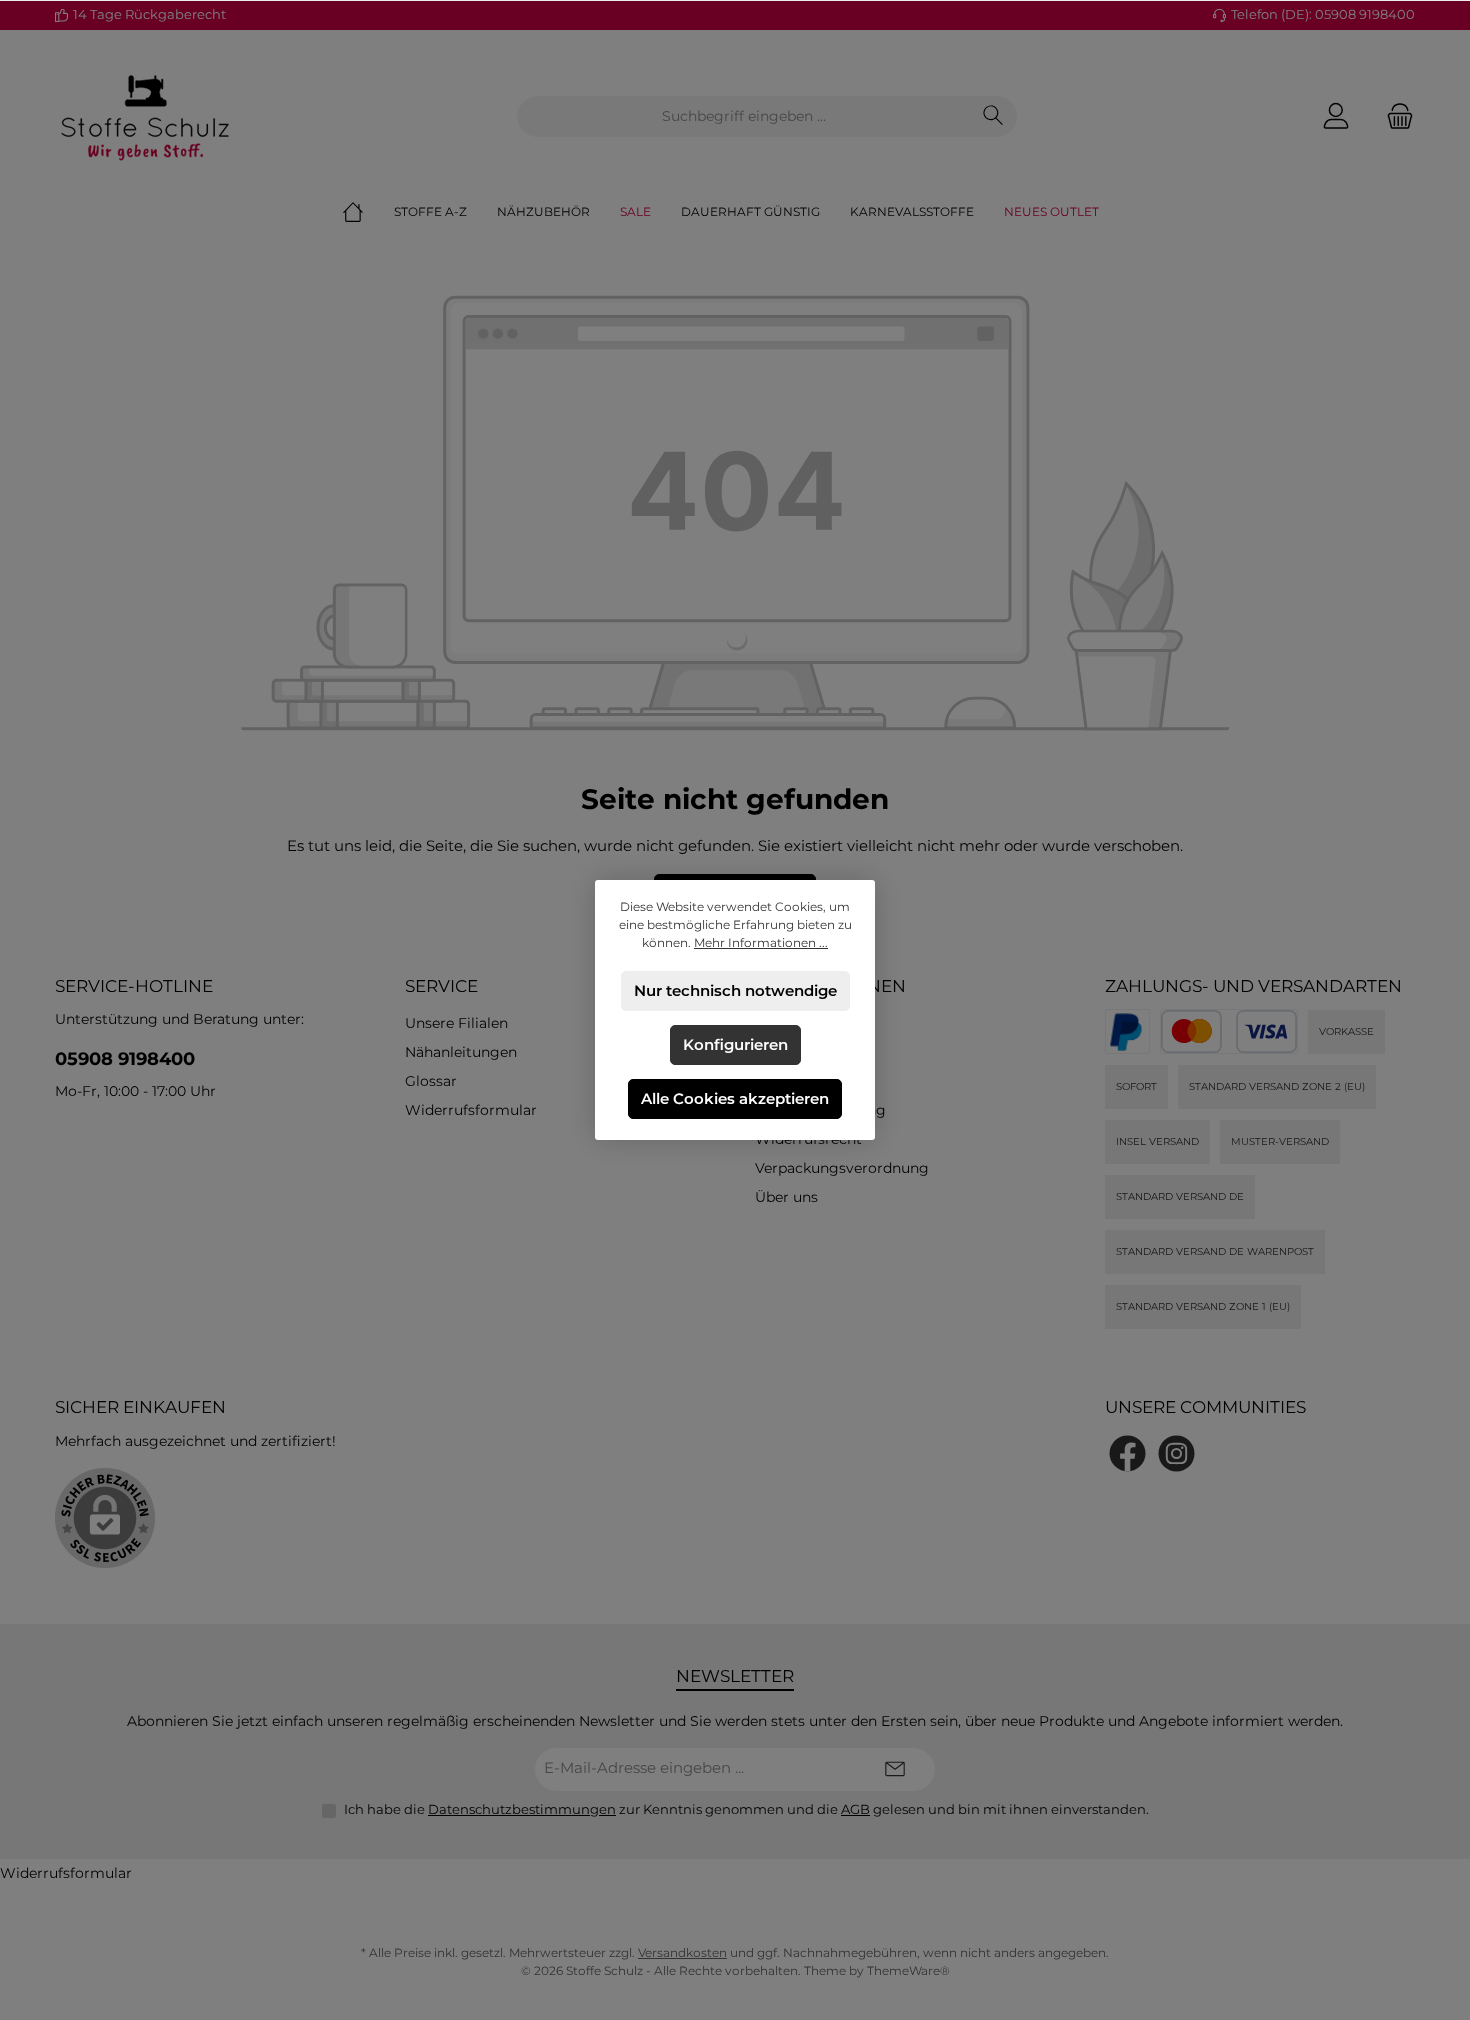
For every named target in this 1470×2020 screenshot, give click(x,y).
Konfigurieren (735, 1044)
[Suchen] (993, 116)
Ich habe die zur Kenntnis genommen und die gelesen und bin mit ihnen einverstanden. (746, 1809)
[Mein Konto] (1336, 116)
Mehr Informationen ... (761, 942)
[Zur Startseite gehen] (145, 116)
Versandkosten (682, 1952)
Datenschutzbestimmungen (522, 1809)
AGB (855, 1809)
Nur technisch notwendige (735, 990)
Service (441, 986)
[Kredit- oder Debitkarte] (1229, 1031)
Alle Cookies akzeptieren (735, 1098)
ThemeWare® (908, 1970)
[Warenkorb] (1394, 116)
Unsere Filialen (456, 1023)
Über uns (786, 1197)
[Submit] (895, 1769)
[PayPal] (1127, 1031)
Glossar (431, 1081)
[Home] (368, 212)
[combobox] (744, 116)
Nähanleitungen (461, 1052)
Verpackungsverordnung (842, 1168)
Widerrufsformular (471, 1110)
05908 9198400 (125, 1059)
